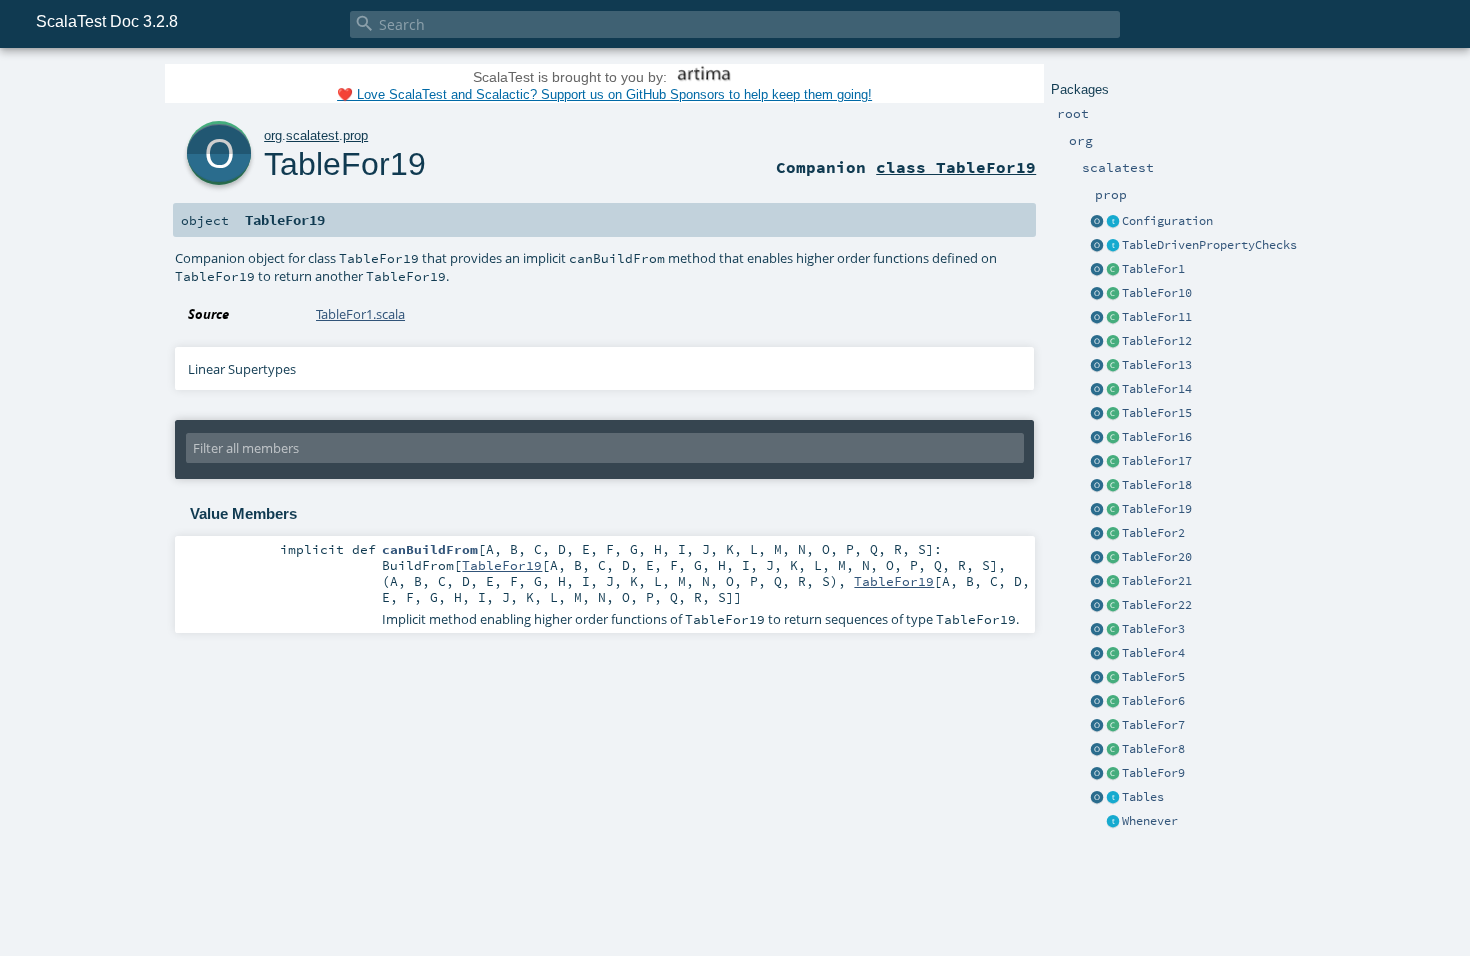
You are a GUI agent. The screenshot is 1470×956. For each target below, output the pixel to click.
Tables (1143, 797)
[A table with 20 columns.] (1113, 558)
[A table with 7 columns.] (1113, 726)
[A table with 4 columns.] (1113, 654)
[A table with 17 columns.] (1113, 462)
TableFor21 (1157, 581)
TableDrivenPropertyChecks (1209, 245)
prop (355, 135)
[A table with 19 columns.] (1113, 510)
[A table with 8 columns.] (1113, 750)
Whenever (1150, 821)
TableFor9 (1153, 773)
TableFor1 (1153, 269)
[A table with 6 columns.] (1113, 702)
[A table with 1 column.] (1113, 270)
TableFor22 (1157, 605)
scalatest (312, 135)
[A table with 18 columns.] (1113, 486)
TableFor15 (1157, 413)
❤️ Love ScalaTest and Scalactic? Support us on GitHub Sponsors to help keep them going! (604, 94)
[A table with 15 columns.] (1113, 414)
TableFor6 (1153, 701)
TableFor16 (1157, 437)
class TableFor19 (956, 167)
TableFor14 (1157, 389)
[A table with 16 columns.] (1113, 438)
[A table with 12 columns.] (1113, 342)
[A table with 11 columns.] (1113, 318)
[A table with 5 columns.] (1113, 678)
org (273, 135)
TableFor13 (1157, 365)
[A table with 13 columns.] (1113, 366)
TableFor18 (1157, 485)
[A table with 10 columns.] (1113, 294)
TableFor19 (1157, 509)
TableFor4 (1153, 653)
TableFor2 (1153, 533)
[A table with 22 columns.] (1113, 606)
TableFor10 (1157, 293)
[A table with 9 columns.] (1113, 774)
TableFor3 (1153, 629)
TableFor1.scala (360, 314)
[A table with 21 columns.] (1113, 582)
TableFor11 (1157, 317)
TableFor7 (1153, 725)
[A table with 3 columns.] (1113, 630)
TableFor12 (1157, 341)
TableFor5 (1153, 677)
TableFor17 (1157, 461)
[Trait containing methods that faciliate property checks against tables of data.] (1113, 246)
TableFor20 (1157, 557)
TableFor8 (1153, 749)
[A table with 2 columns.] (1113, 534)
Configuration (1167, 221)
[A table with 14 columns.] (1113, 390)
